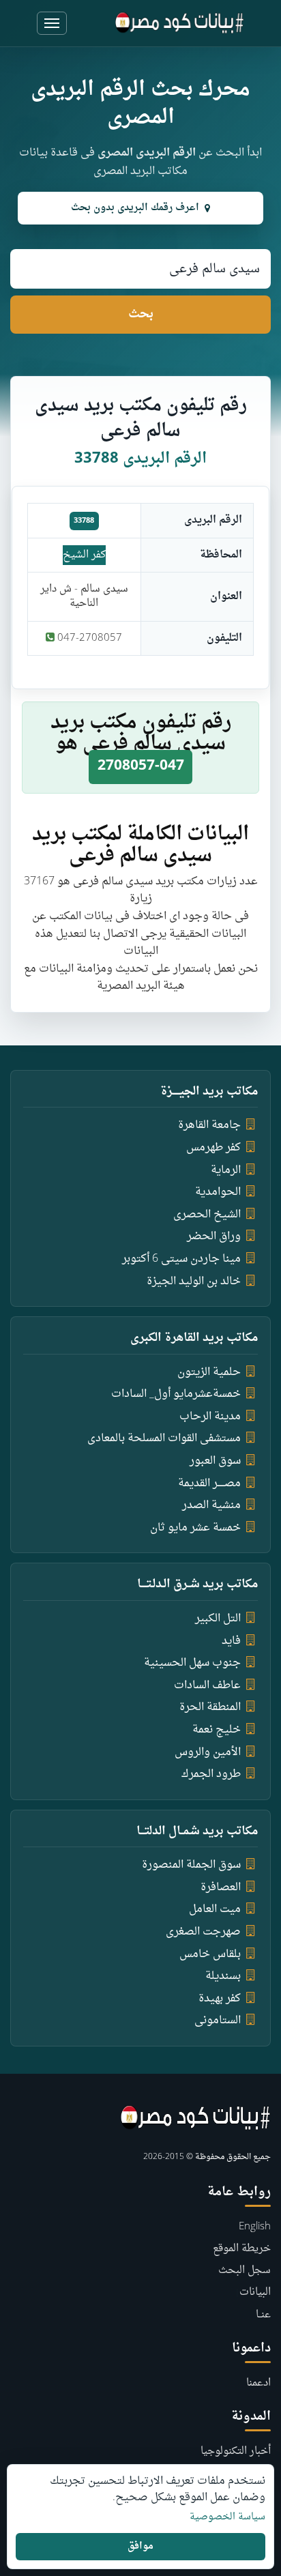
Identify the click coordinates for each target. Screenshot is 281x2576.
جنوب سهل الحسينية (192, 1663)
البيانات (255, 2292)
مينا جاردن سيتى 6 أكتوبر (181, 1259)
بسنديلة (223, 1976)
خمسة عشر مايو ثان (195, 1528)
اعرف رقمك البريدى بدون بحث (135, 208)
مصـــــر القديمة (209, 1484)
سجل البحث (245, 2271)
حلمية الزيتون (209, 1372)
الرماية (226, 1170)
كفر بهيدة (220, 1999)
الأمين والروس (208, 1752)
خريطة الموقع (242, 2249)
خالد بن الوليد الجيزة (194, 1282)
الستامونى (218, 2021)
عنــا (263, 2315)
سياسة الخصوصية (227, 2517)
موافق (140, 2546)
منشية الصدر (211, 1505)
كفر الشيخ (84, 555)
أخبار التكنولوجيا (236, 2451)
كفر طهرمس (213, 1148)
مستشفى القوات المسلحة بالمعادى (164, 1438)
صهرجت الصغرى (203, 1932)
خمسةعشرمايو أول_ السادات (176, 1394)
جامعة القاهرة (209, 1125)
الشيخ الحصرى (207, 1215)
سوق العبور (215, 1461)
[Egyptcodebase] (180, 23)
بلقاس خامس (210, 1954)
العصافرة (221, 1887)
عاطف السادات (207, 1685)
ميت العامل (215, 1909)
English (255, 2227)
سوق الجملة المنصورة (191, 1865)
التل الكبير (218, 1619)
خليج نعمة (217, 1730)
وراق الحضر (214, 1236)
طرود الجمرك (211, 1774)
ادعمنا (258, 2383)
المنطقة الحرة (210, 1707)
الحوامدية (218, 1192)
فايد (231, 1641)
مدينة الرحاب (210, 1417)
